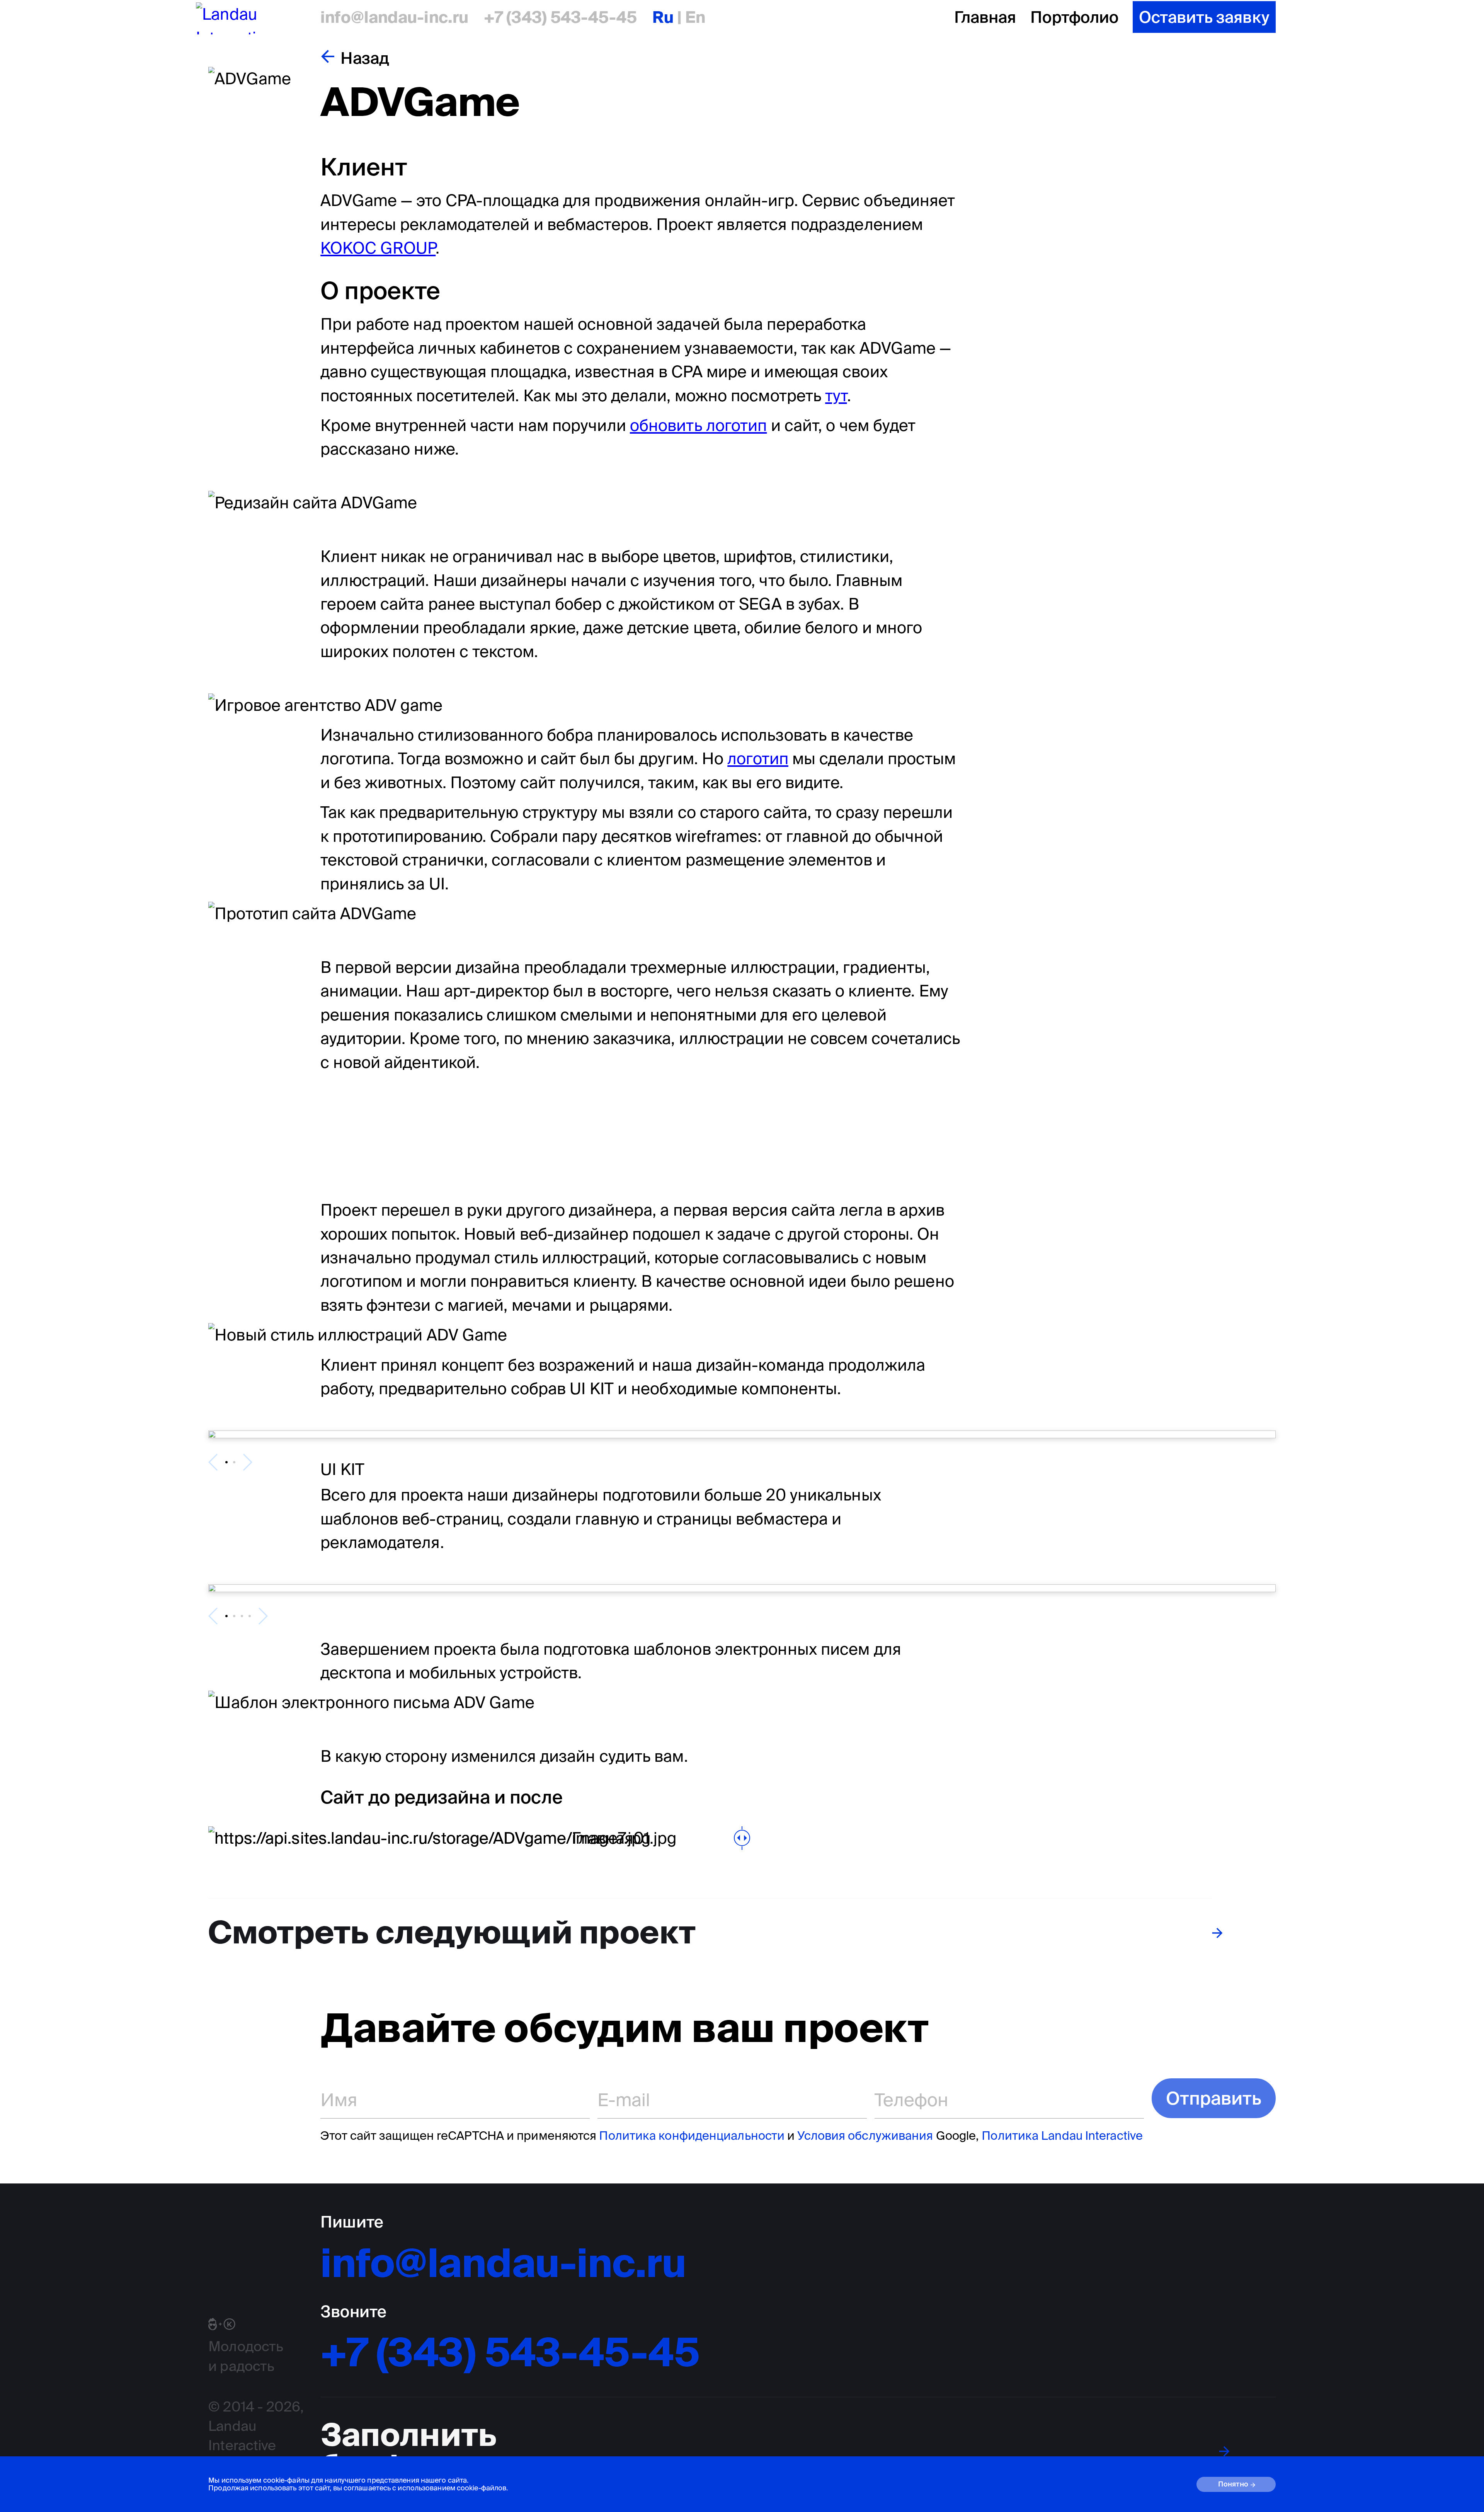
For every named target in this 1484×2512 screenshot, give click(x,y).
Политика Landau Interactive (1062, 2135)
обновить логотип (699, 425)
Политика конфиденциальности (692, 2135)
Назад (365, 58)
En (693, 17)
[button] (226, 1462)
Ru (665, 17)
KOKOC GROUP (378, 248)
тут (836, 395)
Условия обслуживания (865, 2135)
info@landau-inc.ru (394, 17)
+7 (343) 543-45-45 (560, 17)
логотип (758, 758)
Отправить (1214, 2098)
